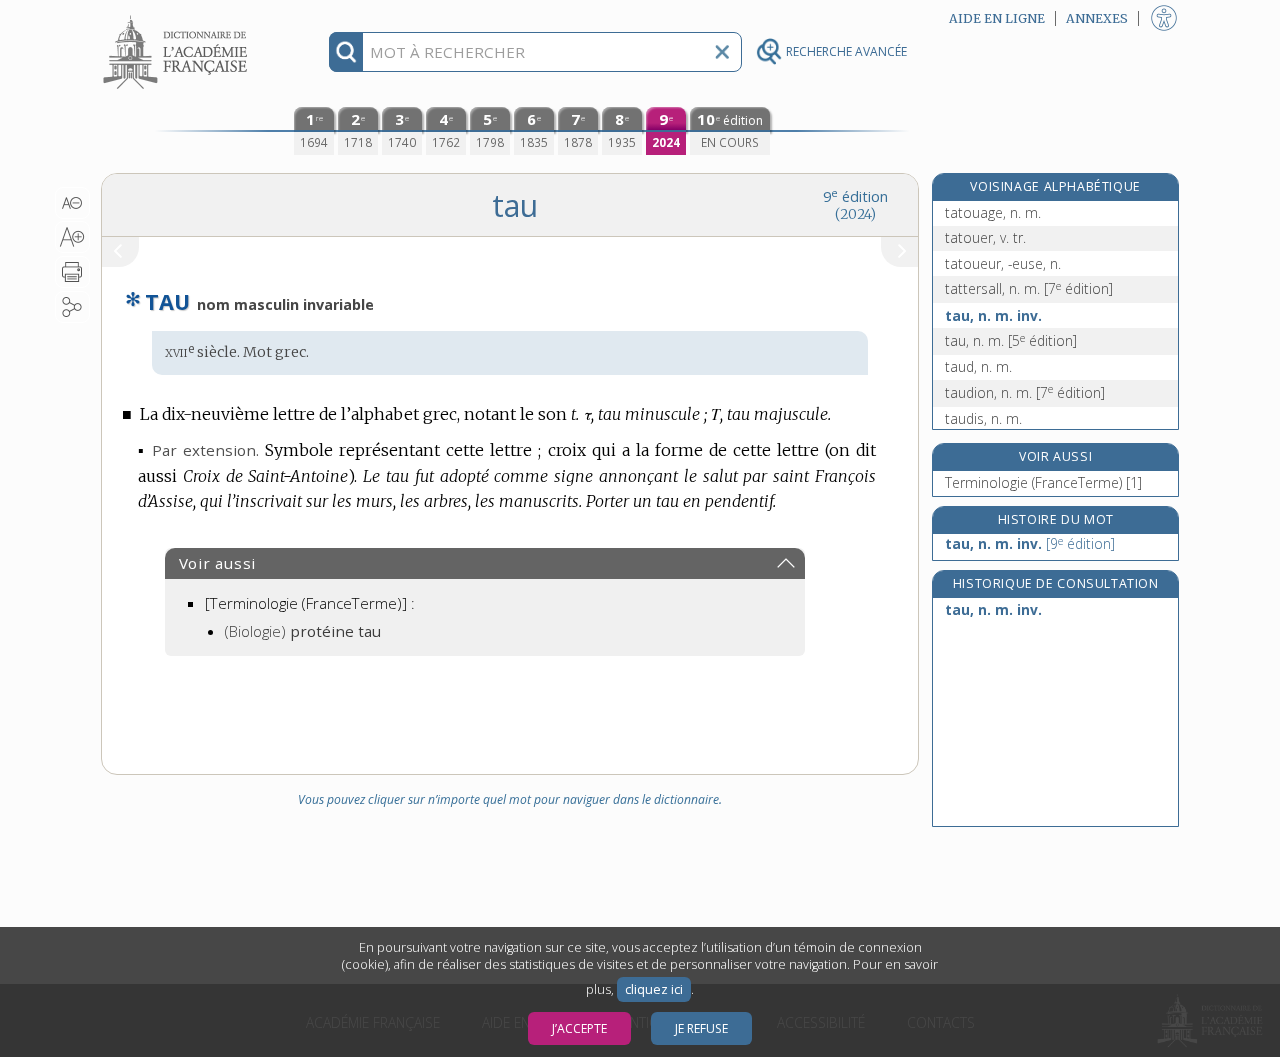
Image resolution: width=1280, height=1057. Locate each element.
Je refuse (701, 1028)
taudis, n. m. (983, 418)
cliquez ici (654, 989)
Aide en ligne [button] (997, 18)
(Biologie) (303, 631)
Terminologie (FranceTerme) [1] (1043, 482)
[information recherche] (346, 52)
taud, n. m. (978, 366)
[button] (72, 203)
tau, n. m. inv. (993, 315)
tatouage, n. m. (993, 212)
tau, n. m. (1011, 340)
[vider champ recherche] (722, 52)
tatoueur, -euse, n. (1003, 263)
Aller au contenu (178, 17)
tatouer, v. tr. (985, 237)
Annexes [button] (1097, 18)
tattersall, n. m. (1029, 288)
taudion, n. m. (1025, 392)
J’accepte (579, 1028)
